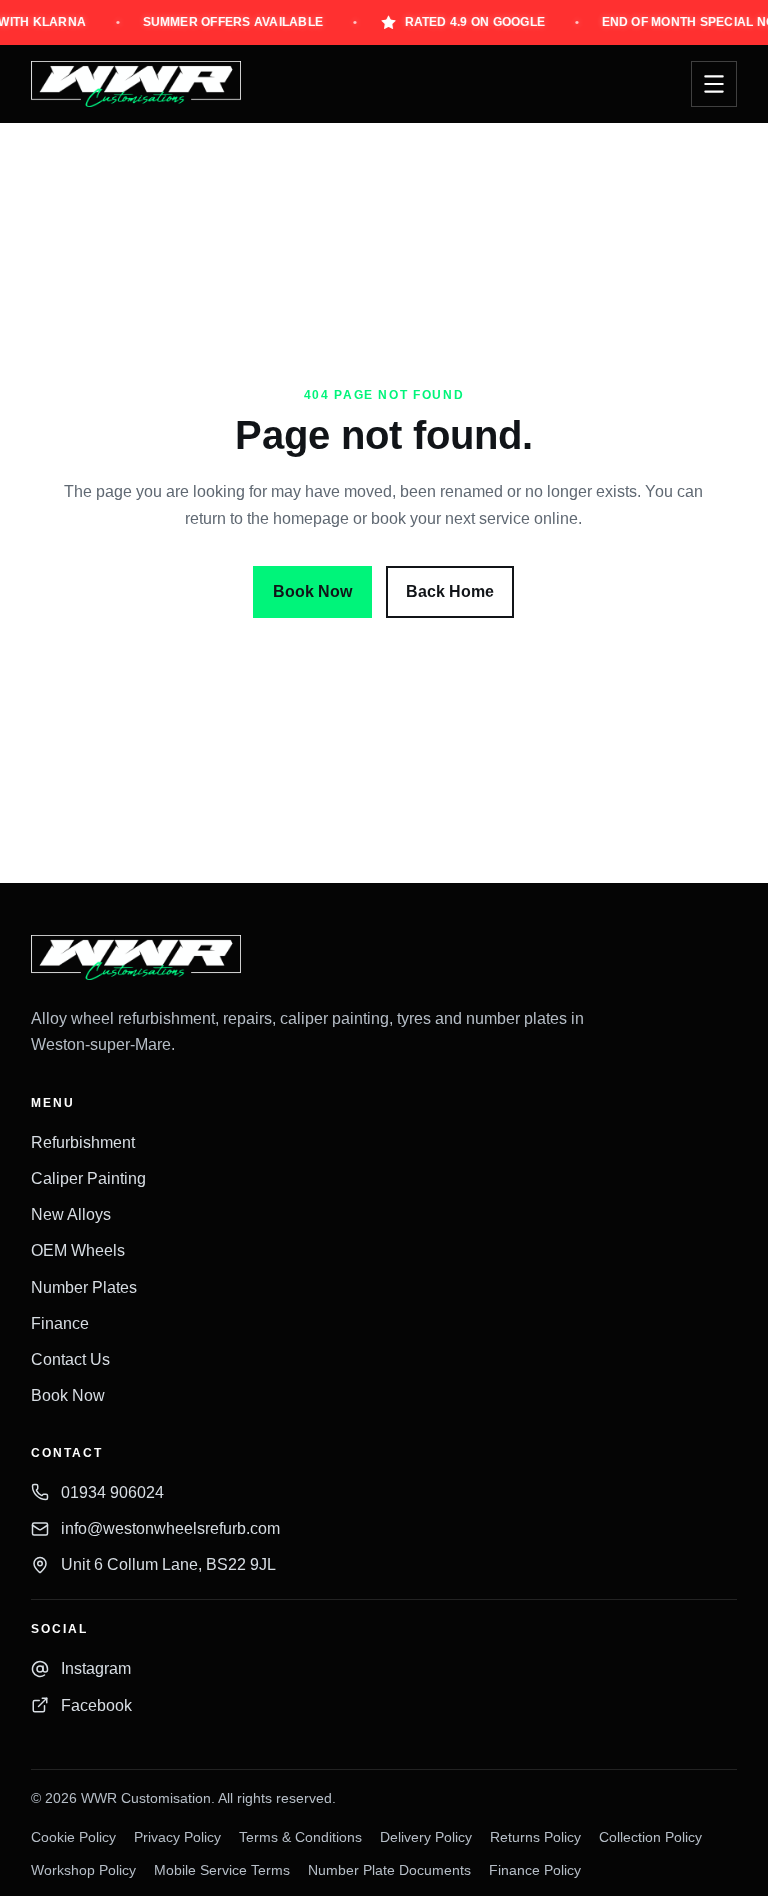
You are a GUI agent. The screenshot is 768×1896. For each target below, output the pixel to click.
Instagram (96, 1668)
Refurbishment (83, 1142)
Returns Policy (535, 1837)
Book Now (312, 591)
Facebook (96, 1705)
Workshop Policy (83, 1870)
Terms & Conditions (300, 1837)
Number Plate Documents (389, 1870)
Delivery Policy (426, 1837)
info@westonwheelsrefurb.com (170, 1528)
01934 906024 (112, 1492)
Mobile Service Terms (222, 1870)
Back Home (450, 591)
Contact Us (70, 1359)
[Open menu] (714, 84)
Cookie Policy (73, 1837)
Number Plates (84, 1287)
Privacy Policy (177, 1837)
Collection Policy (650, 1837)
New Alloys (71, 1214)
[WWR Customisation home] (136, 83)
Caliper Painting (88, 1178)
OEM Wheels (78, 1250)
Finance (60, 1323)
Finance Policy (535, 1870)
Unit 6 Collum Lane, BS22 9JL (168, 1564)
